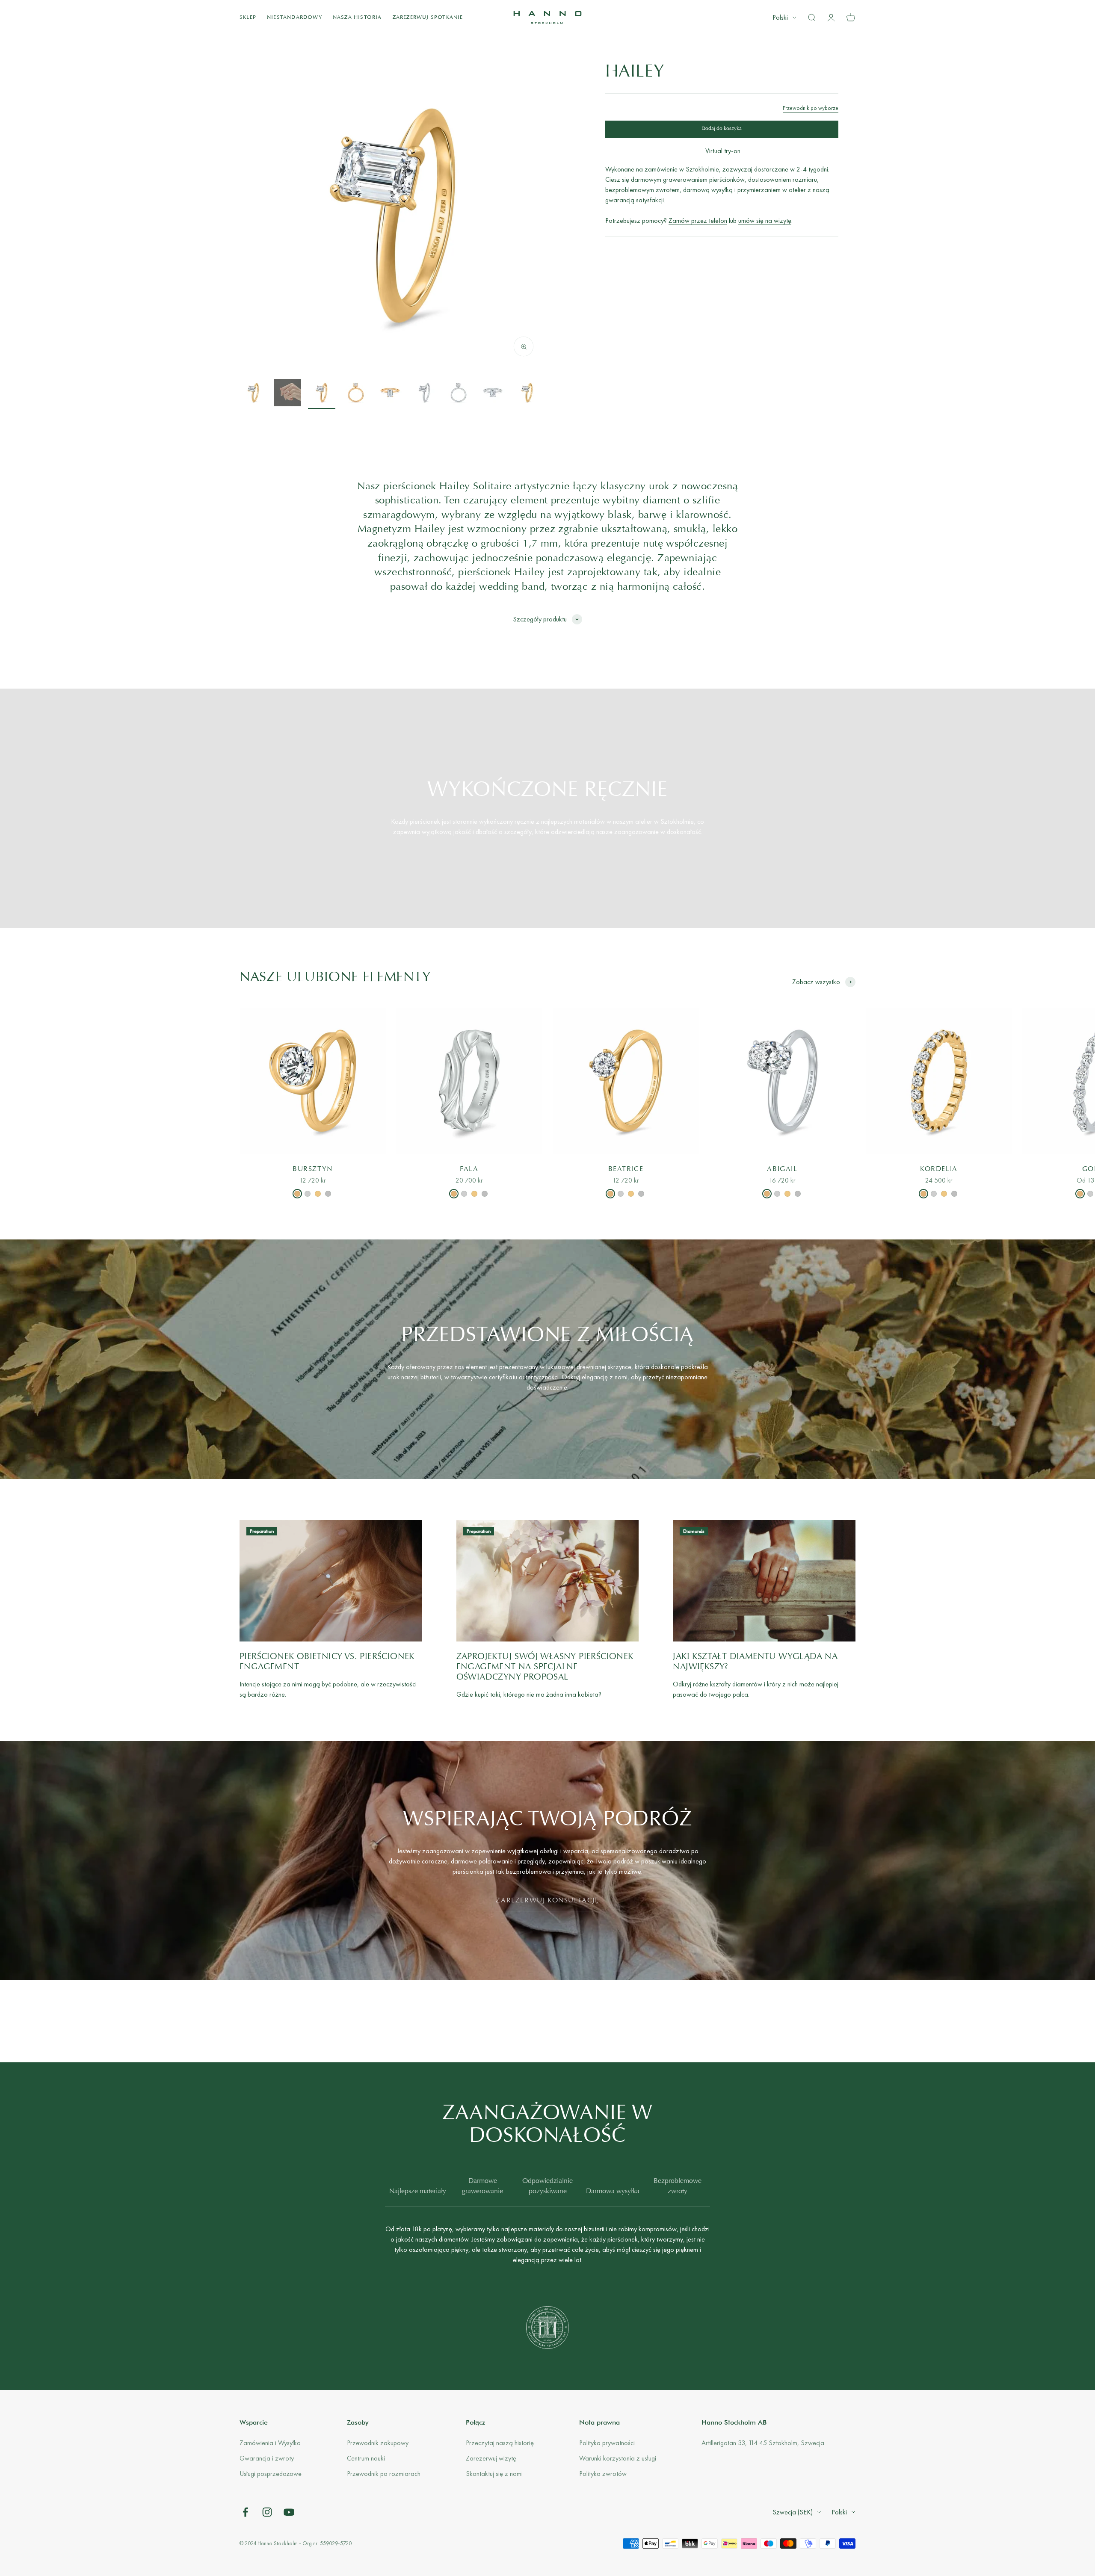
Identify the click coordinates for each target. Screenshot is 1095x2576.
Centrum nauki (366, 2458)
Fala (469, 1169)
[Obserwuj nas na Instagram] (267, 2512)
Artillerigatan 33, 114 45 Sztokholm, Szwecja (763, 2443)
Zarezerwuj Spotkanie (428, 18)
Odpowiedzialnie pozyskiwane (547, 2186)
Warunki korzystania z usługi (618, 2458)
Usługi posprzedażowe (271, 2474)
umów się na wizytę (765, 220)
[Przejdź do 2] (287, 394)
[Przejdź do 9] (527, 394)
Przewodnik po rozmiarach (384, 2474)
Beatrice (626, 1169)
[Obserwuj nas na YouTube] (289, 2512)
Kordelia (939, 1169)
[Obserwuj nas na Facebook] (245, 2512)
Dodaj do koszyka (722, 129)
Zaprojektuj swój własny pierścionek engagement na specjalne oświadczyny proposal (545, 1667)
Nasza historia (357, 18)
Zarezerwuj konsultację (547, 1901)
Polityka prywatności (607, 2443)
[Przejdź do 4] (356, 394)
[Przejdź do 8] (493, 394)
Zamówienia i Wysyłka (270, 2443)
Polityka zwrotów (603, 2474)
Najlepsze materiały (418, 2192)
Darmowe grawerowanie (482, 2186)
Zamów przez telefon (698, 220)
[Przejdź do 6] (424, 394)
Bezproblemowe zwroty (678, 2186)
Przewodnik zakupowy (378, 2443)
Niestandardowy (294, 18)
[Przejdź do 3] (322, 394)
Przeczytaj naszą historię (500, 2443)
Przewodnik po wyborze (811, 108)
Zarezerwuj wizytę (491, 2458)
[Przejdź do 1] (253, 394)
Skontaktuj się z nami (494, 2474)
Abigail (782, 1169)
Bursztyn (313, 1169)
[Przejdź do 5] (390, 394)
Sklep (248, 18)
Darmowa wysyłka (613, 2192)
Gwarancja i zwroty (267, 2458)
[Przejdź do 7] (459, 394)
